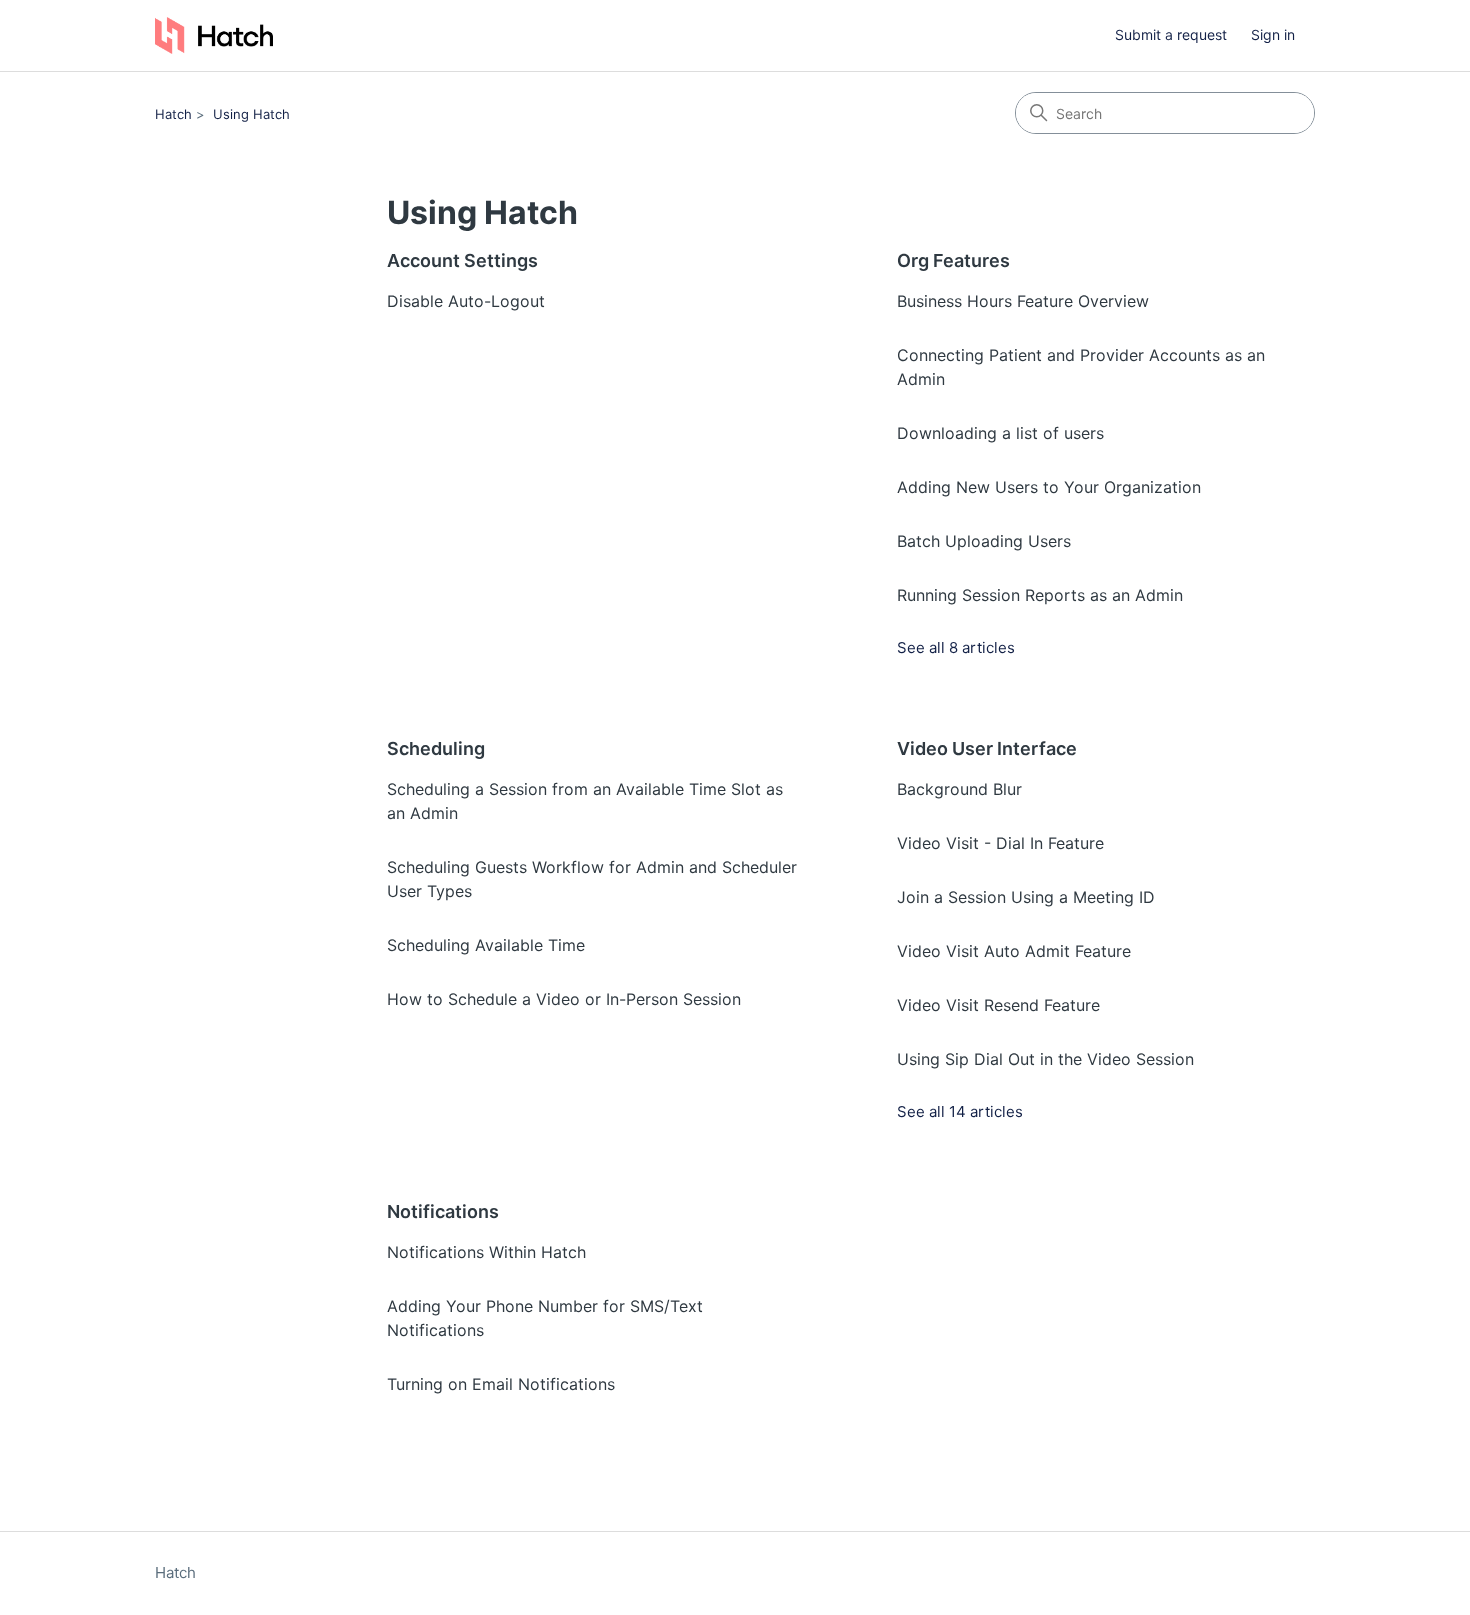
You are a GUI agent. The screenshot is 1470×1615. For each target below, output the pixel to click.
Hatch (173, 114)
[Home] (214, 35)
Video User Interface (987, 748)
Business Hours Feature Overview (1023, 301)
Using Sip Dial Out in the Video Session (1045, 1059)
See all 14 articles (960, 1111)
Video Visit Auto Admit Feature (1014, 951)
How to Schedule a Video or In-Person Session (564, 999)
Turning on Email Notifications (501, 1384)
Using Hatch (251, 114)
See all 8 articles (956, 647)
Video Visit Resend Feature (998, 1005)
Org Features (953, 260)
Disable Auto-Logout (466, 301)
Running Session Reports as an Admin (1040, 595)
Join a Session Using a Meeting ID (1026, 897)
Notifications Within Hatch (486, 1252)
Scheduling (436, 748)
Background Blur (959, 789)
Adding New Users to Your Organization (1049, 487)
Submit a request (1171, 34)
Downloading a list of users (1000, 433)
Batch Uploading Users (984, 541)
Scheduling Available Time (486, 945)
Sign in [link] (1273, 34)
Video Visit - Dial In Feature (1000, 843)
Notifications (443, 1211)
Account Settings (462, 260)
